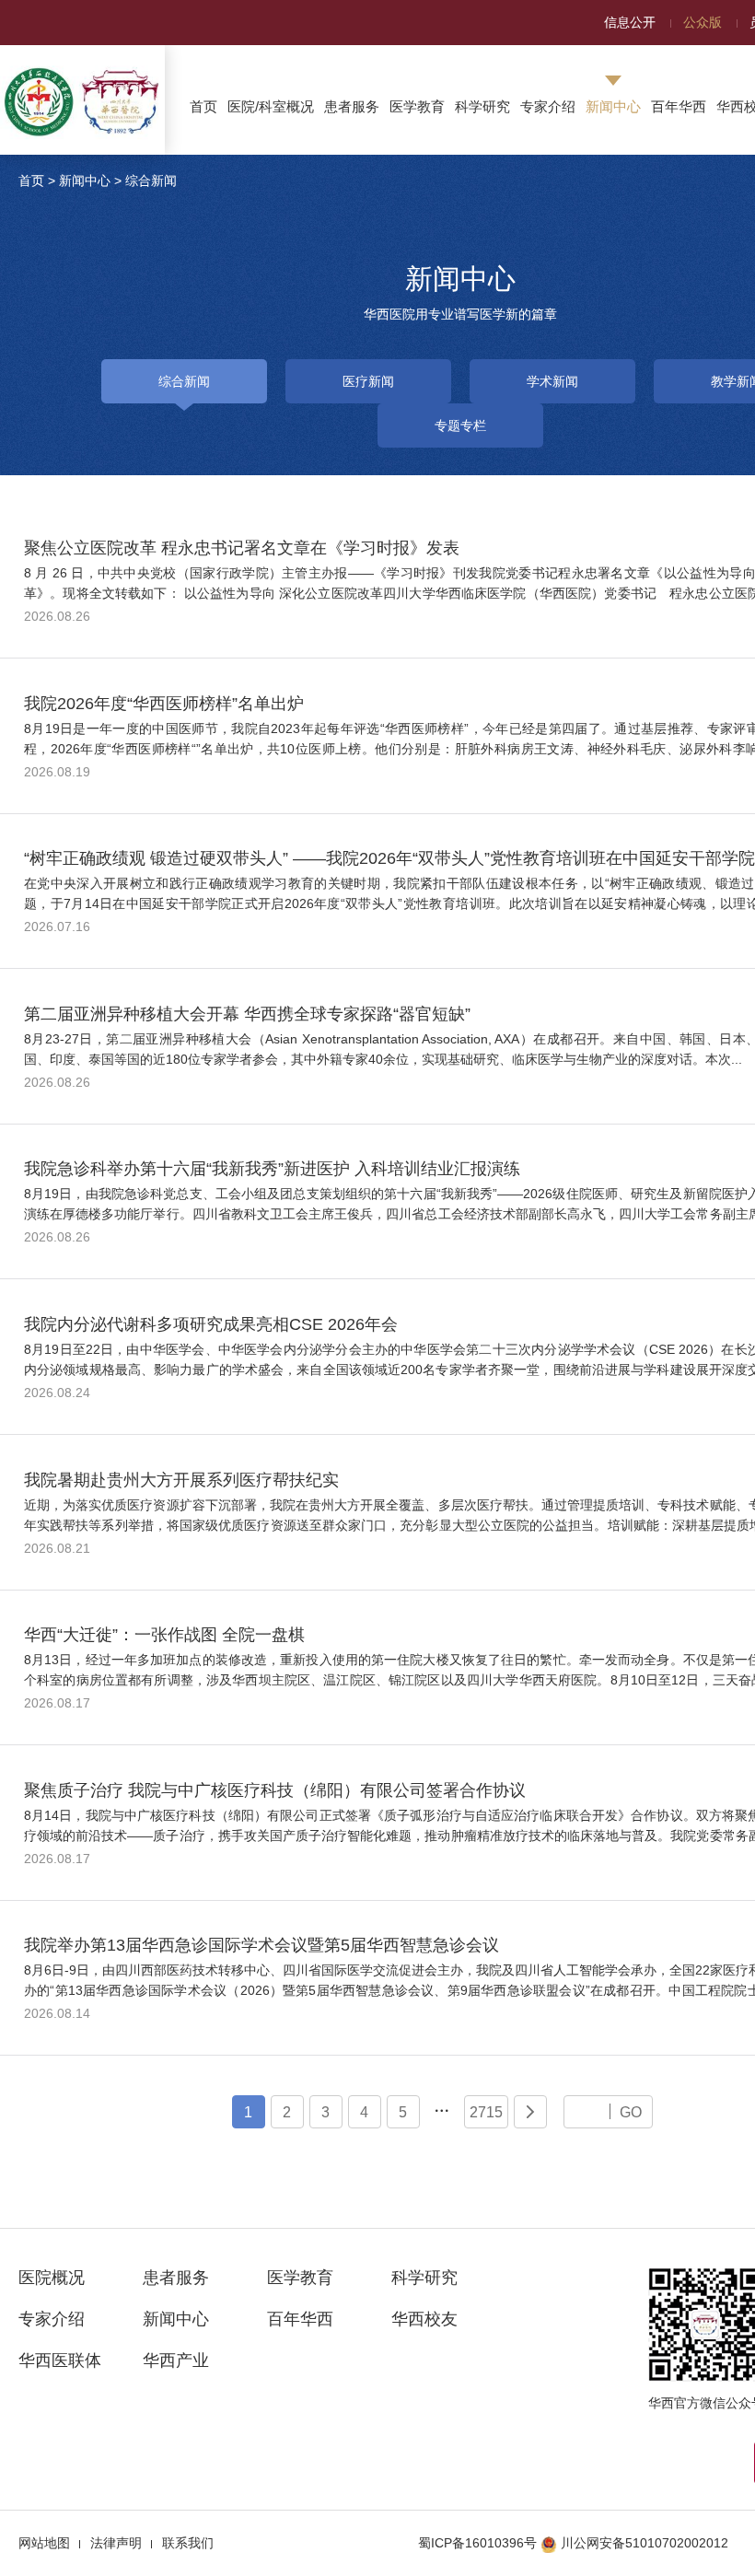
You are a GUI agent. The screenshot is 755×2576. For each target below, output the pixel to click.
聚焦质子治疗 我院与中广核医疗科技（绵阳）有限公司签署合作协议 (275, 1790)
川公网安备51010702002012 (645, 2543)
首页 (203, 106)
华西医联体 (60, 2360)
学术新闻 (552, 381)
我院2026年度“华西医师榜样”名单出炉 (164, 704)
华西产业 (176, 2360)
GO (631, 2112)
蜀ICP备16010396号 (477, 2543)
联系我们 (188, 2543)
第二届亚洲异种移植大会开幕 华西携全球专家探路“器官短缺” (247, 1014)
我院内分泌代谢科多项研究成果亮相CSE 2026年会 (211, 1324)
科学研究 (482, 106)
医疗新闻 (368, 381)
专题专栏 (460, 425)
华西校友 (424, 2319)
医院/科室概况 (271, 106)
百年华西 (679, 106)
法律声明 (116, 2543)
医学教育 (417, 106)
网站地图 (44, 2543)
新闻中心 (613, 106)
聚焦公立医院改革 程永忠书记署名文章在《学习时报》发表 (242, 548)
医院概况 (52, 2278)
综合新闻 (151, 181)
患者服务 (352, 106)
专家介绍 (548, 106)
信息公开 (630, 22)
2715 (486, 2112)
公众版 (703, 22)
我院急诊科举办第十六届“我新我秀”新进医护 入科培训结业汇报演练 (272, 1169)
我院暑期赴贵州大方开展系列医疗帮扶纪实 (181, 1480)
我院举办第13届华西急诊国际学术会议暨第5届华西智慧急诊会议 (261, 1945)
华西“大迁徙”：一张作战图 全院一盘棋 (164, 1635)
